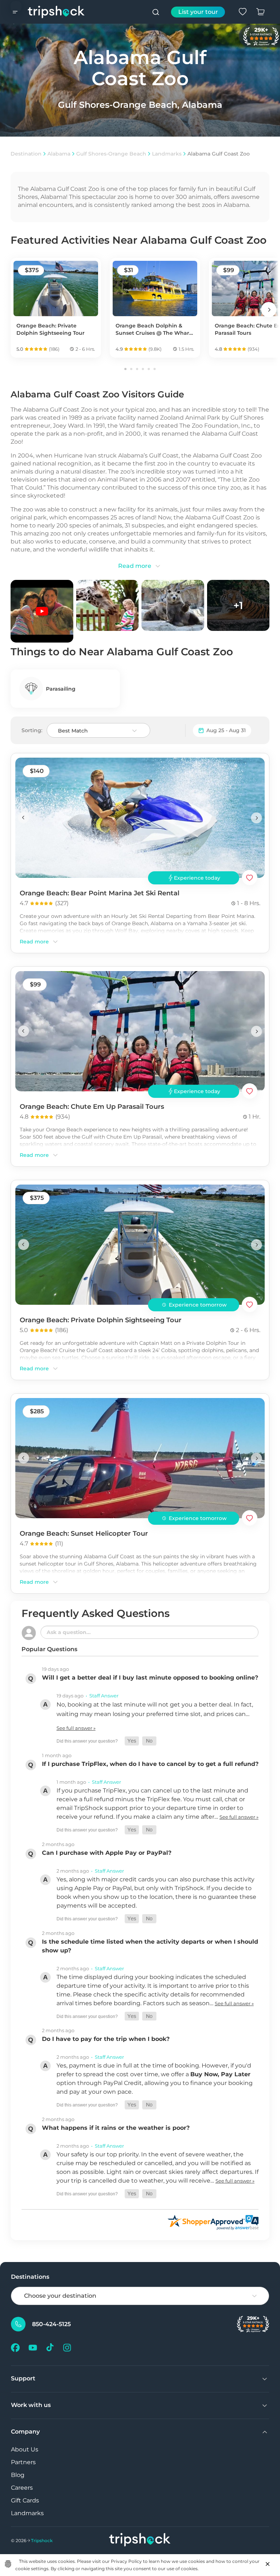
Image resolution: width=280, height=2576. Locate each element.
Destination (26, 154)
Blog (18, 2475)
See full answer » (76, 1728)
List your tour (198, 12)
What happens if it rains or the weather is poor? (116, 2128)
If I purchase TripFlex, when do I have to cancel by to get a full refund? (150, 1764)
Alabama (59, 154)
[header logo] (56, 12)
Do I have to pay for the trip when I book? (106, 2039)
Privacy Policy (126, 2561)
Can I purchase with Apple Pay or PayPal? (107, 1853)
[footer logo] (140, 2540)
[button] (132, 1741)
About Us (25, 2449)
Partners (23, 2462)
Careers (22, 2488)
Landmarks (167, 154)
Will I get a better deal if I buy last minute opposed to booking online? (150, 1678)
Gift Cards (25, 2500)
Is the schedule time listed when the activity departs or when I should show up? (150, 1946)
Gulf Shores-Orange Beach (111, 154)
